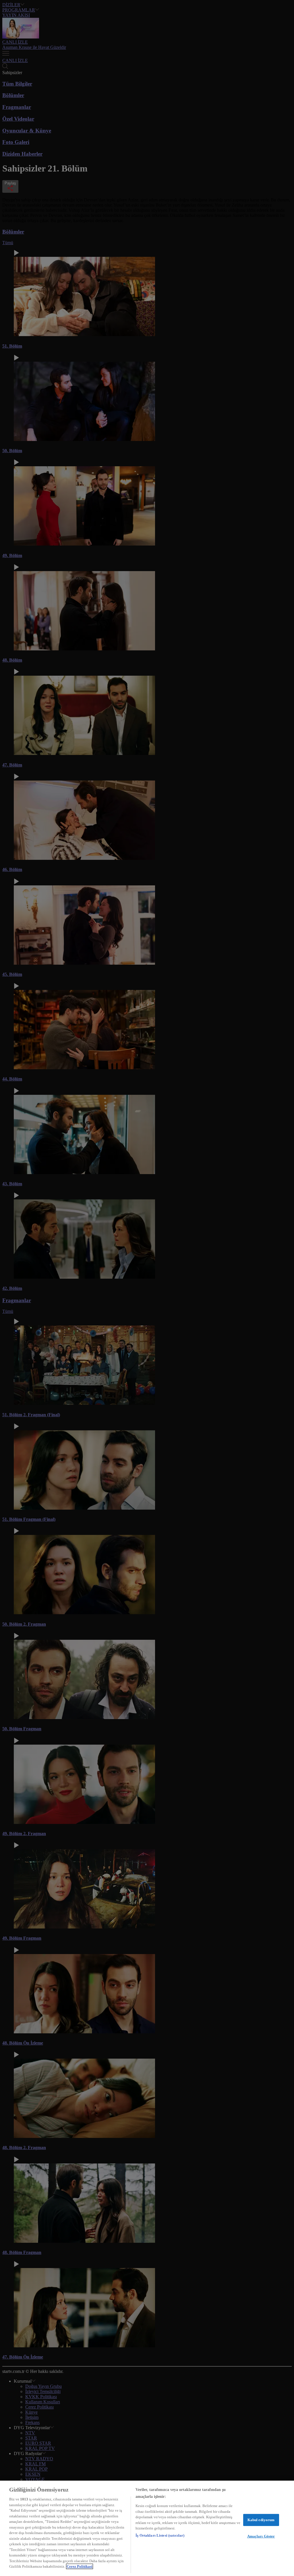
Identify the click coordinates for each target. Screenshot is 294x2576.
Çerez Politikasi (80, 2566)
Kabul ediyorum (261, 2520)
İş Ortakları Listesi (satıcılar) (160, 2535)
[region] (147, 2528)
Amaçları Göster (261, 2536)
